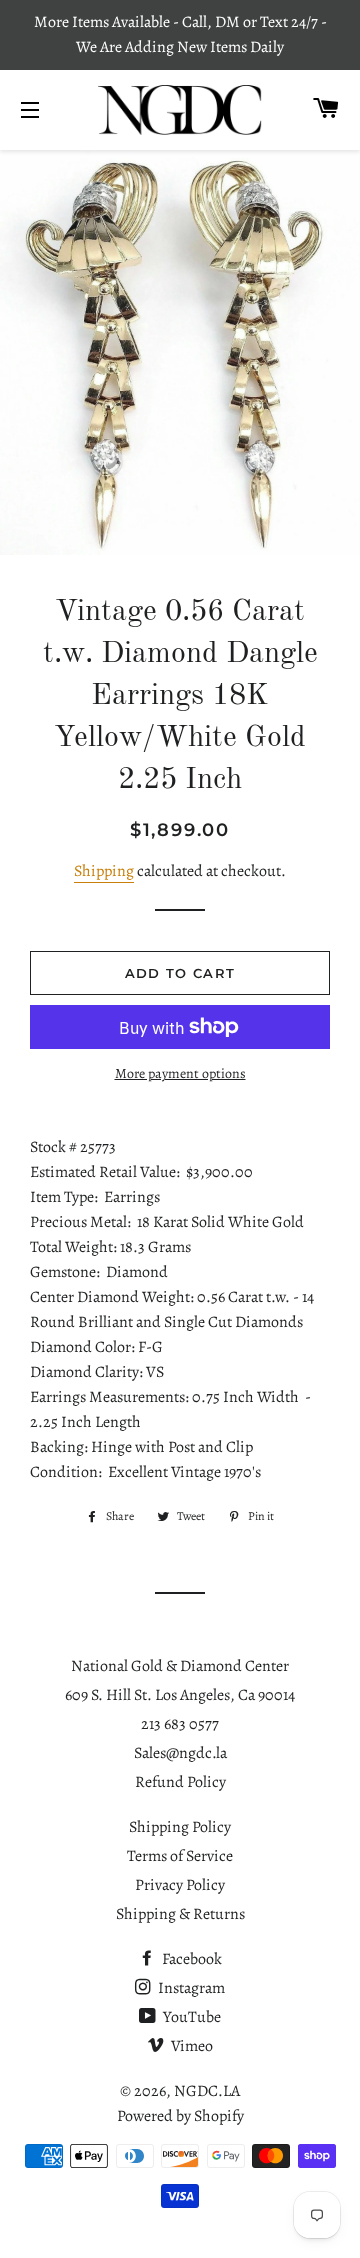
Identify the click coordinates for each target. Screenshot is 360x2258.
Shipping (104, 871)
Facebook (190, 1959)
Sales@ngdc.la (180, 1753)
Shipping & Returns (180, 1914)
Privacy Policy (180, 1885)
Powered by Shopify (180, 2116)
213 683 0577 (180, 1724)
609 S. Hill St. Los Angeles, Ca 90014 (180, 1695)
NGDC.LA (207, 2091)
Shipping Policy (180, 1827)
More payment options (180, 1073)
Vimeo (190, 2046)
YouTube (190, 2017)
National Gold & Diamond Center (180, 1666)
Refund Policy (180, 1782)
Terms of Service (180, 1856)
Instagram (190, 1988)
